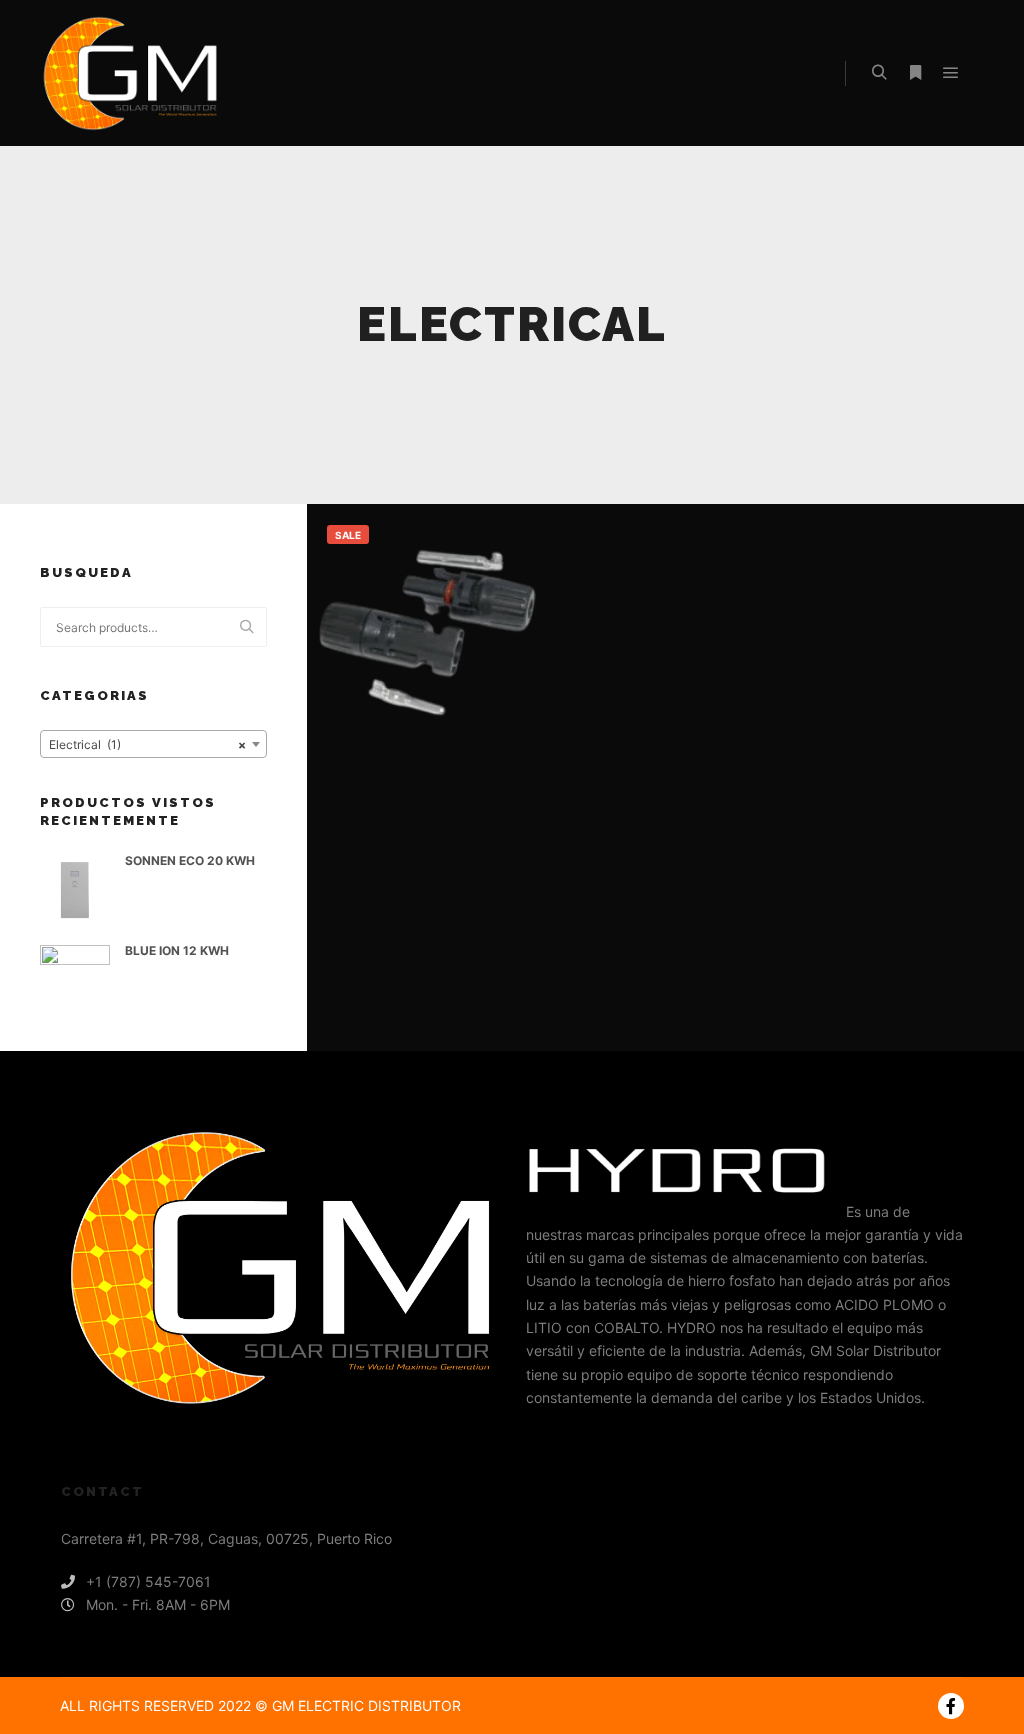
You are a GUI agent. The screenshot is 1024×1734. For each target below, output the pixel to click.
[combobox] (153, 744)
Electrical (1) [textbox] (147, 744)
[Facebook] (951, 1706)
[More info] (915, 73)
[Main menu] (951, 73)
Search (252, 627)
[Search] (879, 73)
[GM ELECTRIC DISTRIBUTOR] (130, 73)
